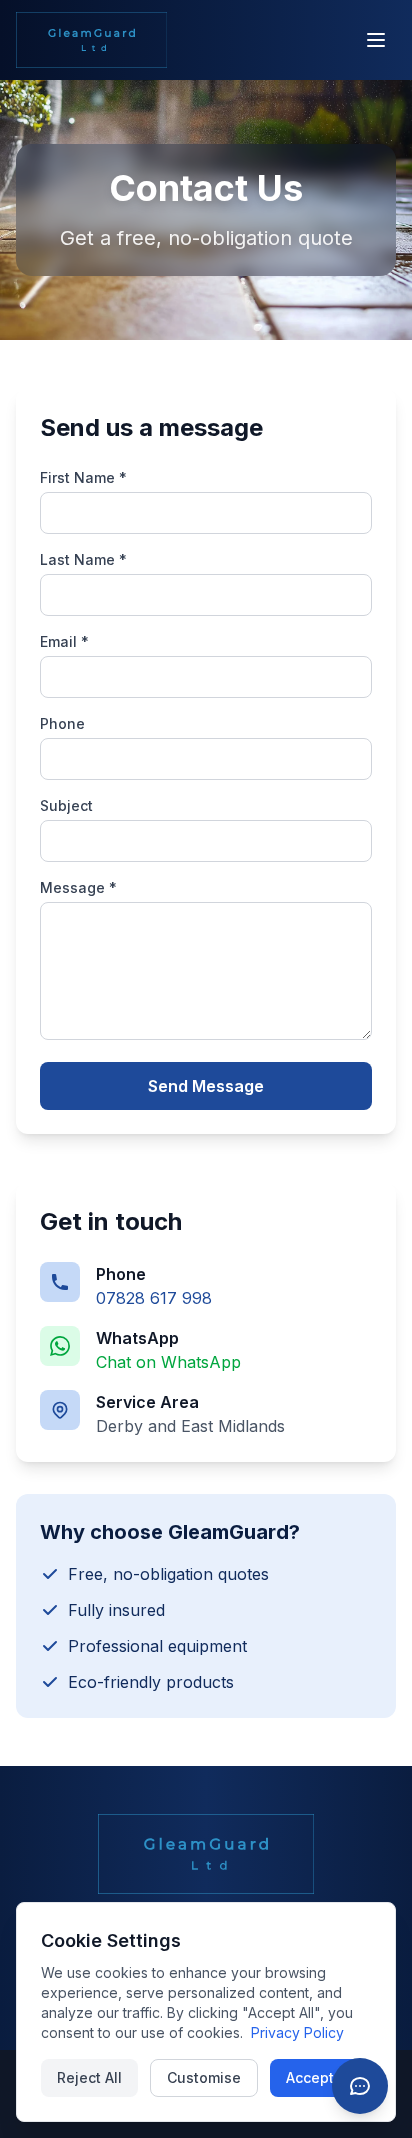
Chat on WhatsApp (168, 1362)
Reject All (89, 2077)
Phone (62, 723)
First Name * (83, 477)
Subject (66, 805)
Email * (64, 641)
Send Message (206, 1086)
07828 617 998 (154, 1298)
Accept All (320, 2077)
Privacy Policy (297, 2032)
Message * (78, 887)
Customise (204, 2077)
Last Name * (83, 559)
